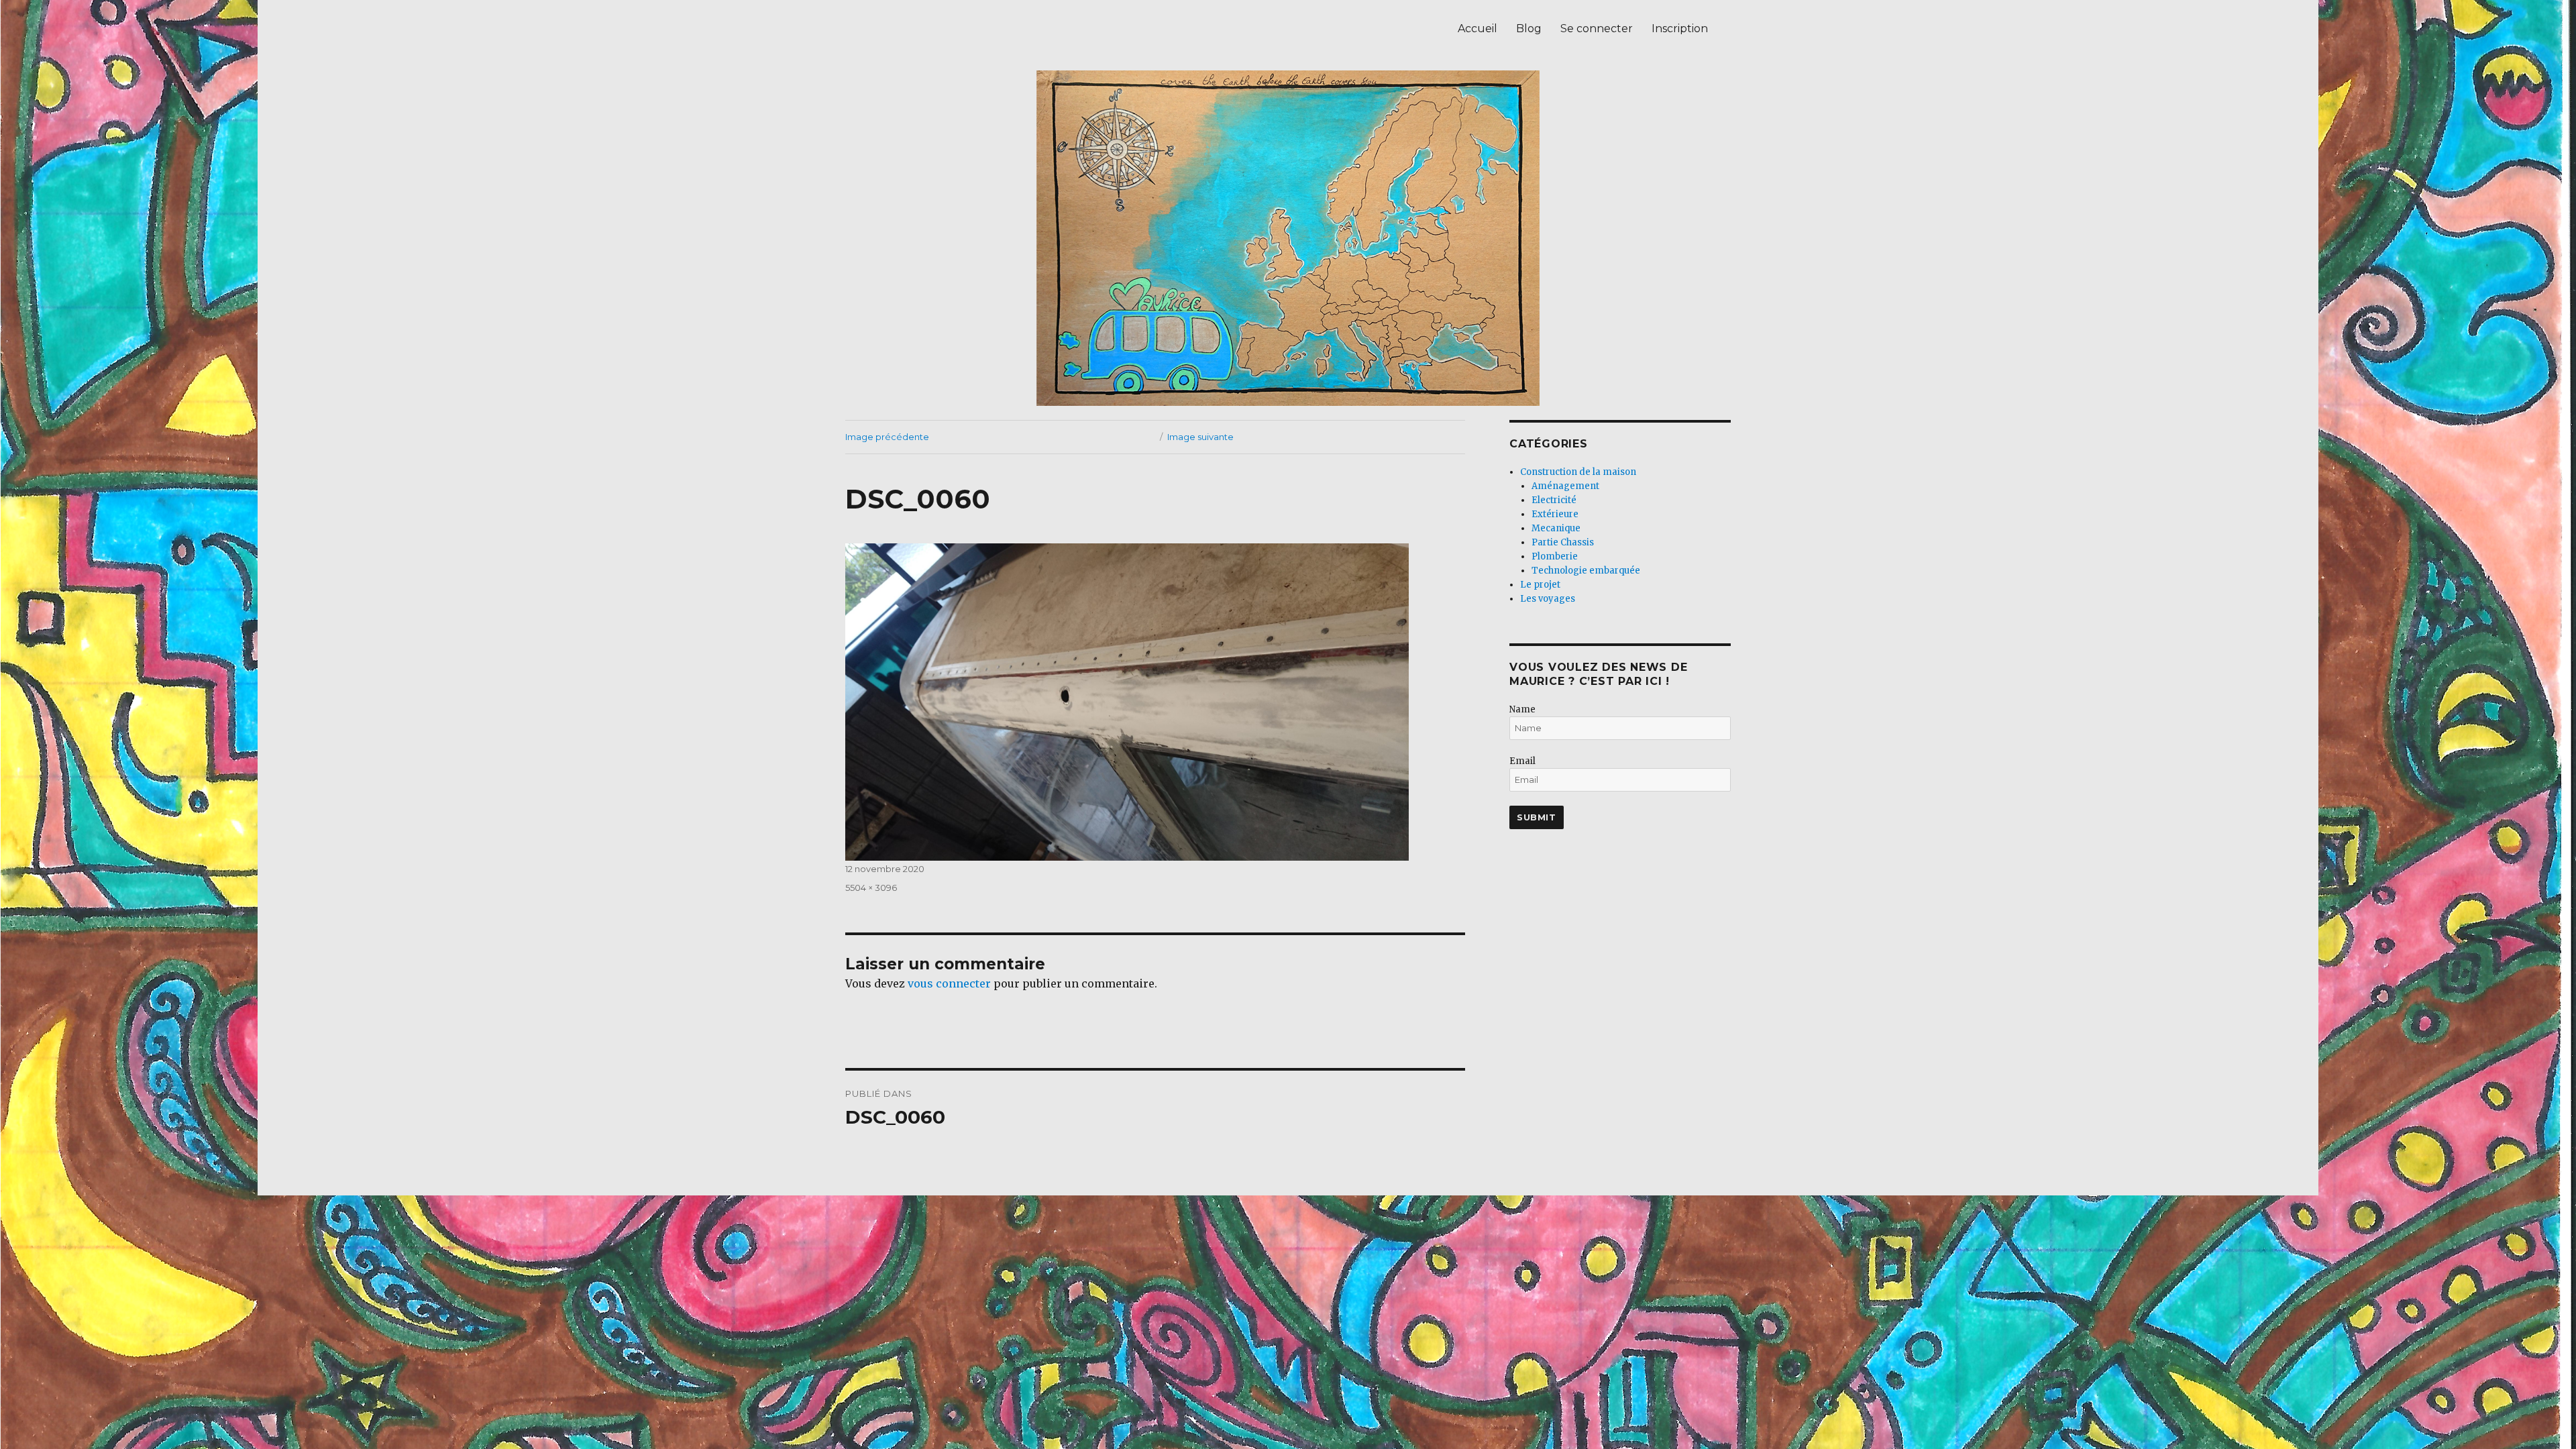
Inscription (1680, 29)
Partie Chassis (1563, 542)
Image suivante (1200, 437)
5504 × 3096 (871, 888)
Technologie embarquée (1586, 571)
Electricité (1554, 500)
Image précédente (887, 437)
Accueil (1478, 29)
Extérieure (1555, 514)
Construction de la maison (1578, 472)
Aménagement (1565, 486)
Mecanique (1556, 528)
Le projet (1540, 585)
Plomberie (1555, 556)
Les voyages (1548, 599)
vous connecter (949, 983)
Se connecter (1597, 29)
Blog (1529, 29)
